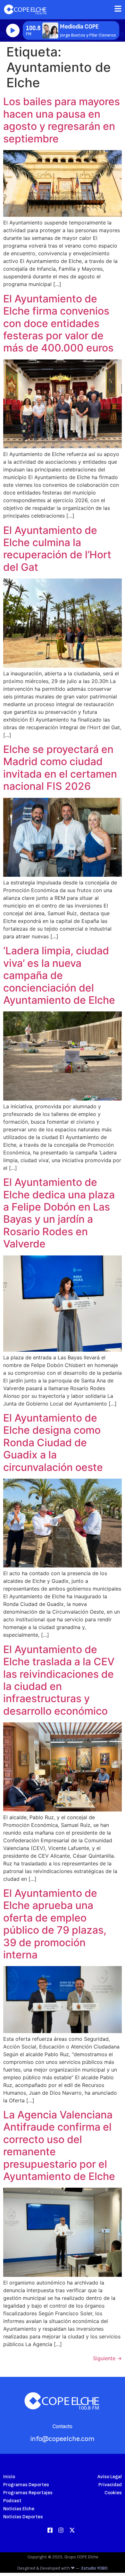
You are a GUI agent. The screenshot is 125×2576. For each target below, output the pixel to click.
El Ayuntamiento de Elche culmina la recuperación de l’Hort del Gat (57, 549)
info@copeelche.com (63, 2439)
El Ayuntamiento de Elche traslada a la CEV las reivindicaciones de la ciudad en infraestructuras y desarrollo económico (59, 1680)
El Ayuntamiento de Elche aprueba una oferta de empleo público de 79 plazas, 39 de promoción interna (55, 1924)
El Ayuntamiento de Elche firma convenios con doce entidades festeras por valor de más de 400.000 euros (58, 323)
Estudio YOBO (95, 2568)
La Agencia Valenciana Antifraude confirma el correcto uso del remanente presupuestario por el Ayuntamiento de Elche (59, 2145)
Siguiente (107, 2358)
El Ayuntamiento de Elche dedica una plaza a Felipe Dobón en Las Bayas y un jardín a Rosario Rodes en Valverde (59, 1213)
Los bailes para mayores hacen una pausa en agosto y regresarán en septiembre (62, 120)
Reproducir (13, 30)
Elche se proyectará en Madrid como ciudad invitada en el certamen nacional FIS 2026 (60, 768)
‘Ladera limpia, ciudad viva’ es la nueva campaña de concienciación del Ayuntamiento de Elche (59, 975)
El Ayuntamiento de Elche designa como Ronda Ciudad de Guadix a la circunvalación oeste (53, 1443)
